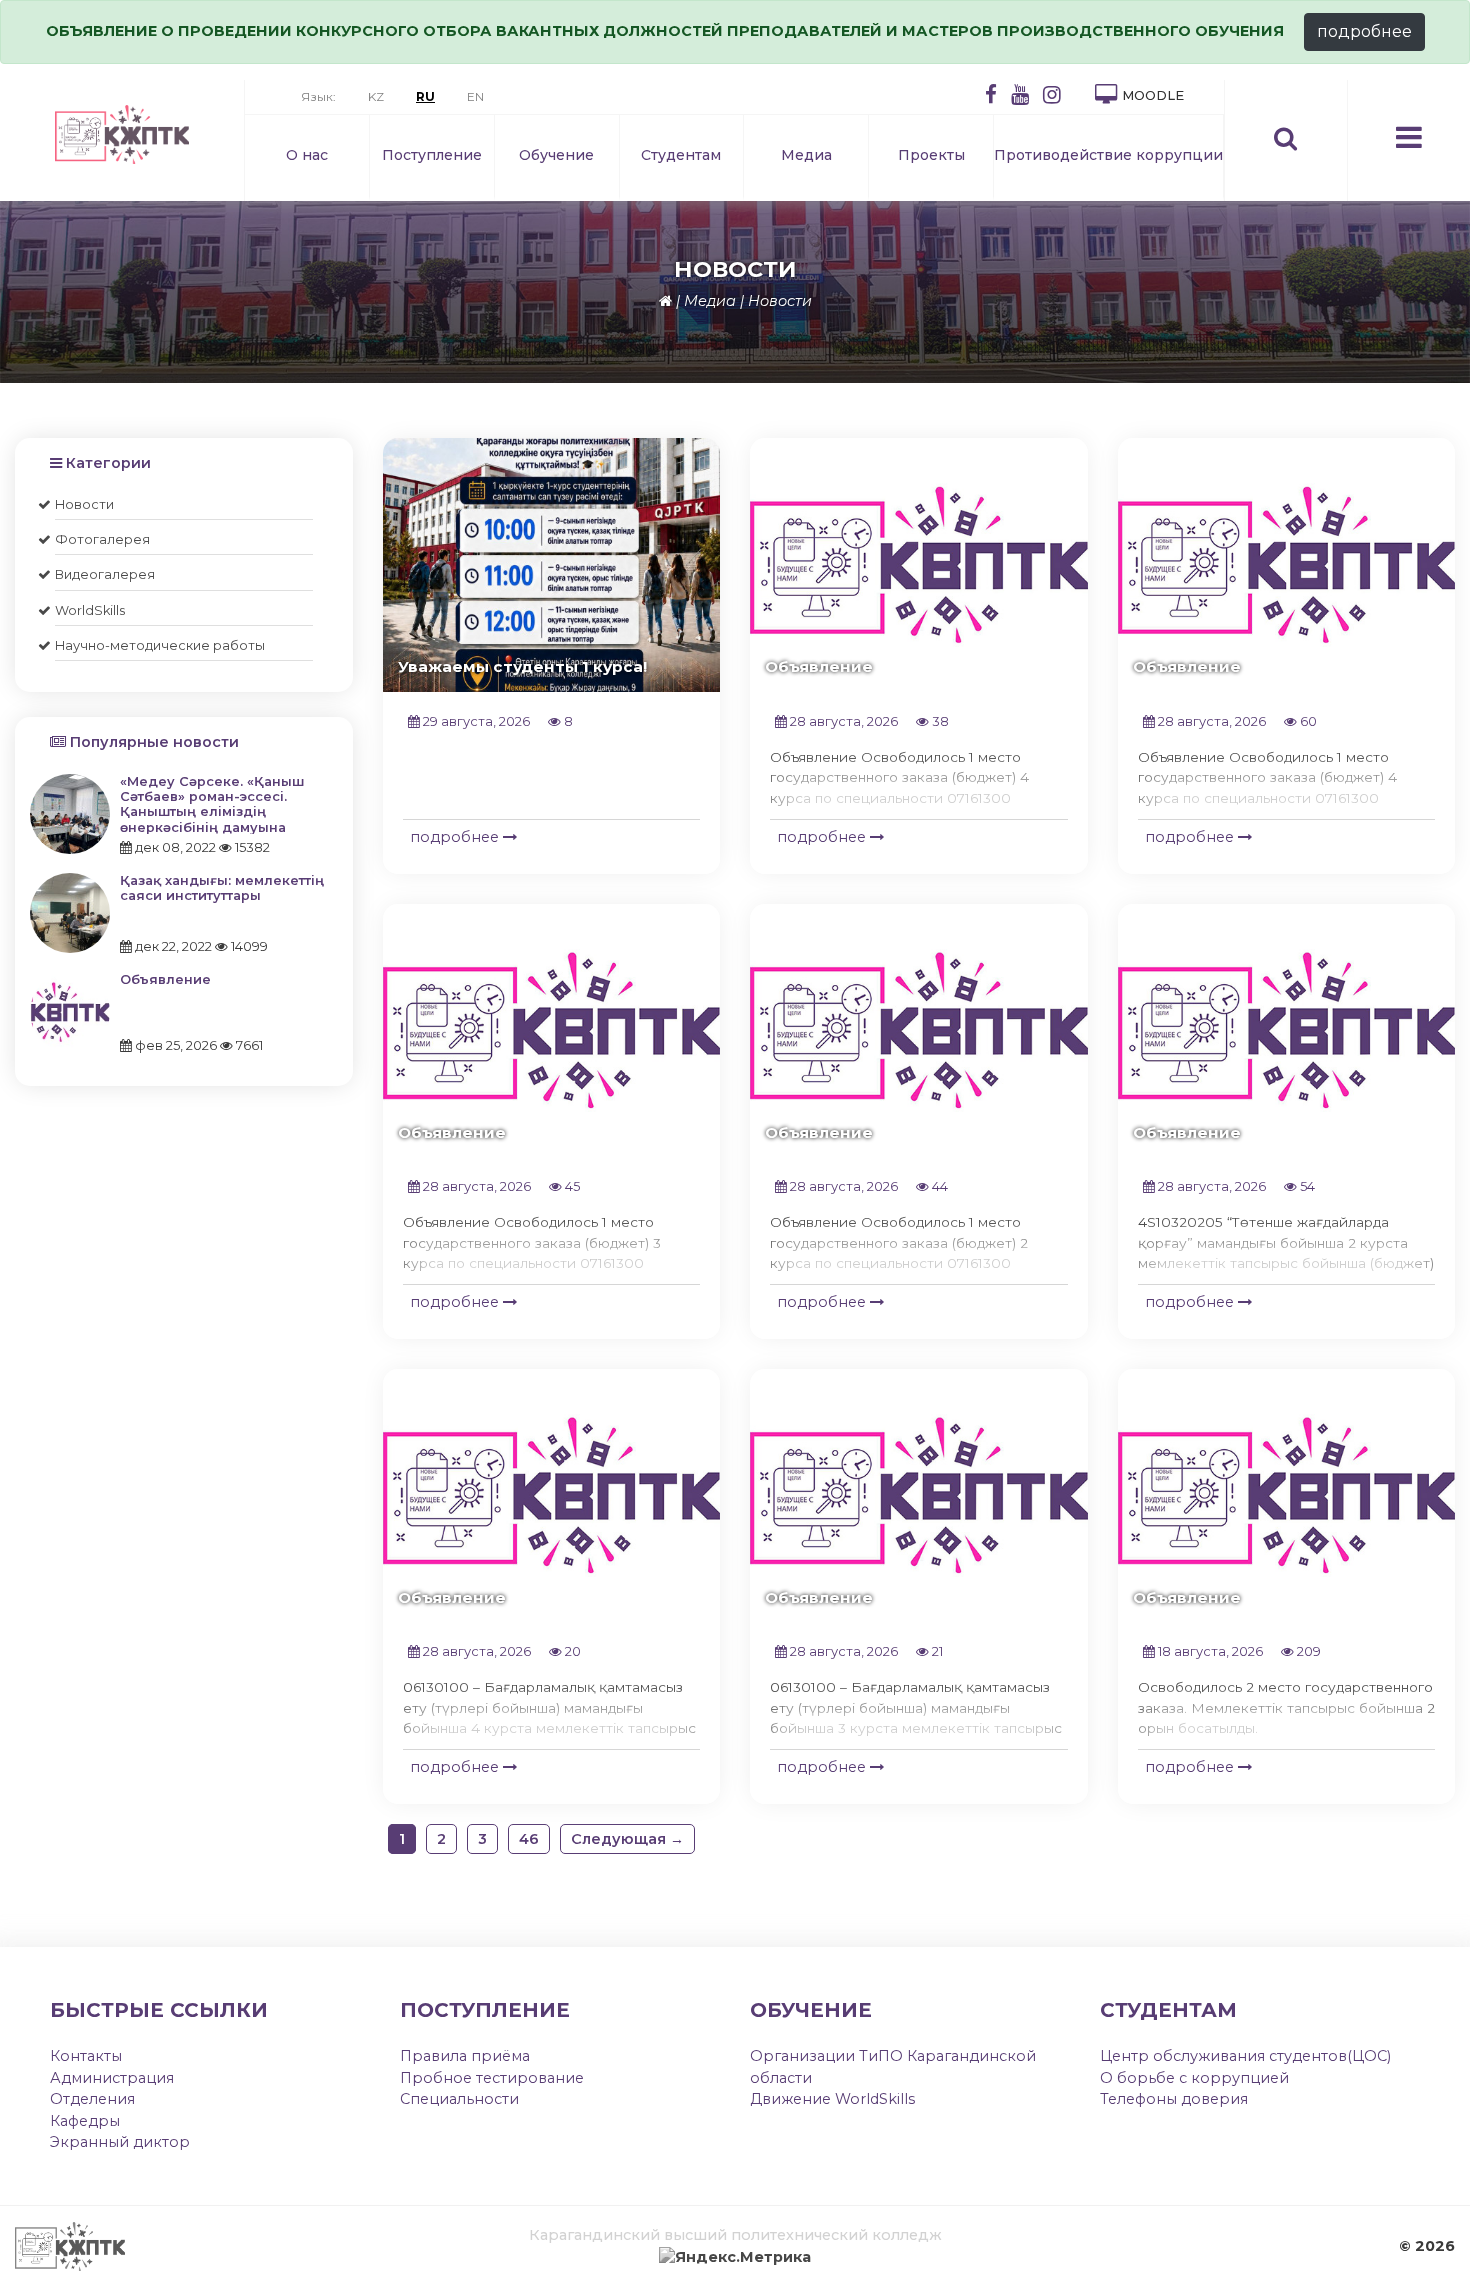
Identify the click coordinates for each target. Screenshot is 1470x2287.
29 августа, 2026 (475, 721)
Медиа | (714, 301)
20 (571, 1651)
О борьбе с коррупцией (1194, 2078)
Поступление (432, 155)
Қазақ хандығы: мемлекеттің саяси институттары (222, 888)
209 (1307, 1651)
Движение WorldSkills (832, 2099)
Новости (780, 301)
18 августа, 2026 (1209, 1651)
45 (571, 1186)
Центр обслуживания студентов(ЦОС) (1245, 2056)
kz (376, 96)
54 (1306, 1186)
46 (529, 1839)
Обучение (556, 155)
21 (936, 1651)
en (475, 96)
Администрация (112, 2078)
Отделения (92, 2099)
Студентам (681, 155)
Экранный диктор (120, 2142)
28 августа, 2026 (842, 721)
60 (1307, 721)
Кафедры (85, 2121)
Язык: (318, 96)
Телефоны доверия (1174, 2099)
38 (939, 721)
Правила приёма (465, 2056)
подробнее (1364, 31)
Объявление (165, 979)
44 (938, 1186)
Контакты (86, 2056)
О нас (307, 155)
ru (425, 96)
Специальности (459, 2099)
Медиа (806, 155)
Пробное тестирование (492, 2078)
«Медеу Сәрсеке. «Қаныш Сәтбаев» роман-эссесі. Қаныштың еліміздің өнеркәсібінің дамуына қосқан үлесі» (212, 812)
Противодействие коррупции (1108, 155)
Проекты (931, 155)
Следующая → (627, 1839)
